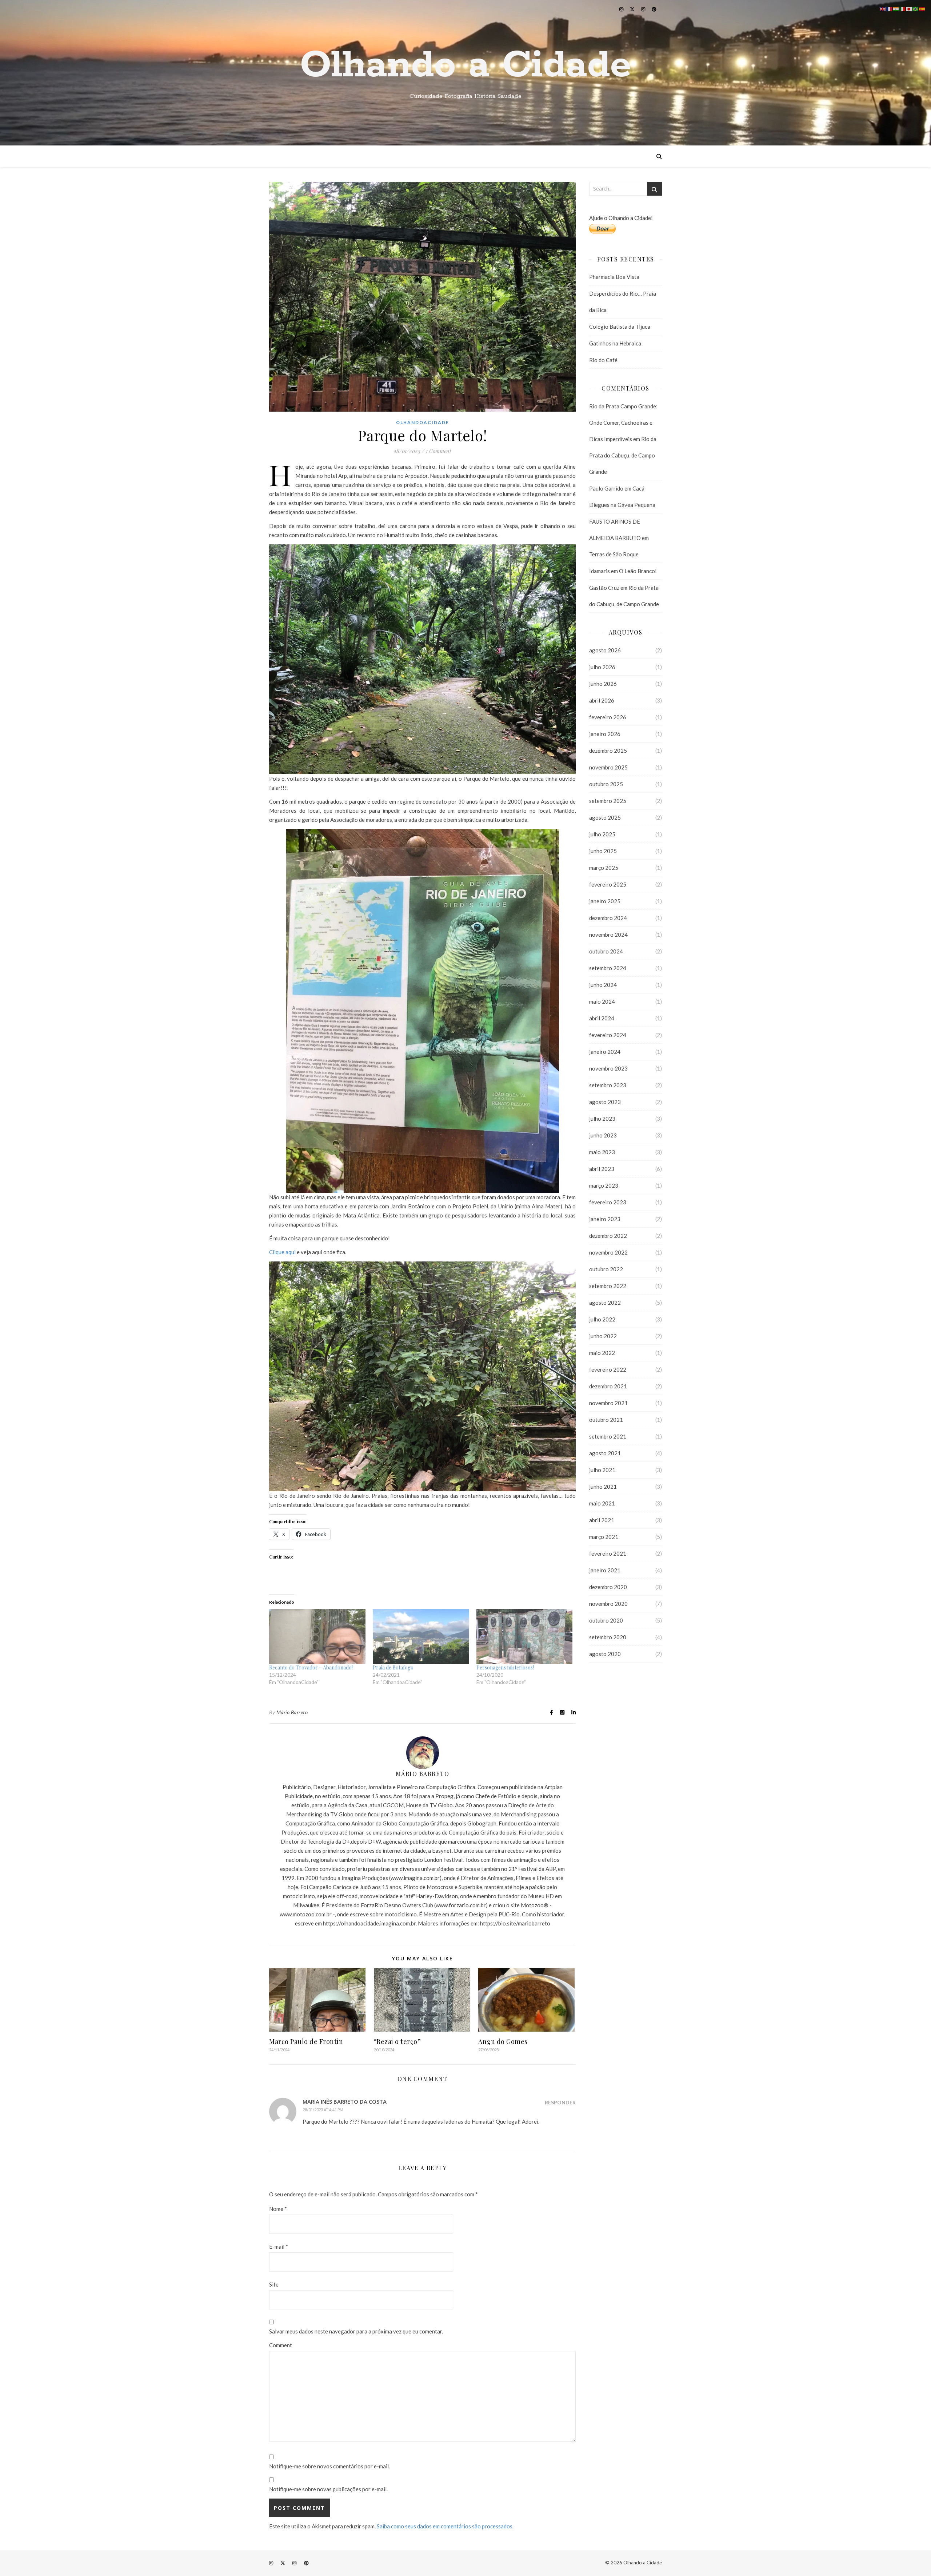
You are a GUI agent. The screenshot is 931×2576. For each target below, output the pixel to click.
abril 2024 (602, 1018)
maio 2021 (602, 1503)
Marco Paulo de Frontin (306, 2041)
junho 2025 (603, 851)
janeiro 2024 (605, 1052)
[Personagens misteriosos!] (525, 1637)
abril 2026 (602, 700)
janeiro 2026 (605, 734)
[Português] (916, 8)
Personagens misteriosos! (505, 1667)
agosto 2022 (605, 1303)
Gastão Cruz (604, 588)
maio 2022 (602, 1353)
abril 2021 (602, 1520)
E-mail (279, 2247)
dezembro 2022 (608, 1236)
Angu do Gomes (503, 2041)
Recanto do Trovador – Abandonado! (311, 1667)
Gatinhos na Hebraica (615, 343)
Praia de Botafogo (393, 1667)
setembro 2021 (608, 1436)
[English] (883, 8)
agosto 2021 (605, 1453)
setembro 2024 (608, 968)
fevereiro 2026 (608, 717)
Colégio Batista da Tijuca (620, 327)
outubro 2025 (606, 784)
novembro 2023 (608, 1068)
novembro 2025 (608, 767)
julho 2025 (602, 834)
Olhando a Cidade (465, 65)
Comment (281, 2345)
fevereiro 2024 (608, 1035)
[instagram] (622, 9)
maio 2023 (602, 1152)
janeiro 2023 (605, 1219)
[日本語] (909, 8)
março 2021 (604, 1537)
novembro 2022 (608, 1252)
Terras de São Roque (614, 554)
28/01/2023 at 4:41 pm (323, 2110)
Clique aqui (282, 1252)
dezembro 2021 (608, 1386)
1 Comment (439, 451)
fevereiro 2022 (608, 1369)
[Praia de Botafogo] (421, 1637)
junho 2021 (603, 1487)
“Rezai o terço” (397, 2041)
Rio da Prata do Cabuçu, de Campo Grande (623, 455)
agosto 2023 (605, 1102)
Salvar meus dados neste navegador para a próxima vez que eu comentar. (356, 2331)
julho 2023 (602, 1119)
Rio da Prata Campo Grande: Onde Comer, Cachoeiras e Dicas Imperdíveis (623, 423)
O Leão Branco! (638, 571)
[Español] (922, 8)
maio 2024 (602, 1001)
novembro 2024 (608, 935)
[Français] (890, 8)
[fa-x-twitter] (633, 9)
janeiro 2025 (605, 901)
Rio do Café (603, 360)
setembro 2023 (608, 1085)
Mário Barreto (292, 1712)
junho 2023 (603, 1135)
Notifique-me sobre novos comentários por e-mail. (329, 2466)
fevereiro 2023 (608, 1202)
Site (274, 2284)
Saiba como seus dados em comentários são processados (445, 2526)
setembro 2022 (608, 1286)
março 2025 (604, 868)
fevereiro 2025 (608, 884)
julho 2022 (602, 1319)
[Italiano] (903, 8)
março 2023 (604, 1185)
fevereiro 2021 (608, 1553)
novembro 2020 (608, 1604)
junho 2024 (603, 985)
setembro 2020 (608, 1637)
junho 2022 (603, 1336)
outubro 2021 (606, 1420)
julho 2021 (602, 1470)
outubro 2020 (606, 1620)
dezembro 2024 (608, 918)
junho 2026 (603, 684)
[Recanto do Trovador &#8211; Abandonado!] (317, 1637)
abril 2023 (602, 1169)
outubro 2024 (606, 951)
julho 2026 (602, 667)
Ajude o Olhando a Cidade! (621, 218)
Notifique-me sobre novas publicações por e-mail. (328, 2489)
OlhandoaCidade (423, 422)
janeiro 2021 (605, 1570)
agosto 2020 (605, 1654)
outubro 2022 (606, 1269)
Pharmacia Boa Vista (614, 277)
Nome (278, 2209)
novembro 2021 (608, 1403)
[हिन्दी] (896, 8)
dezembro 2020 (608, 1587)
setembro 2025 (608, 801)
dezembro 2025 (608, 751)
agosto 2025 (605, 817)
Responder (560, 2102)
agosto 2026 (605, 650)
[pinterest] (654, 9)
